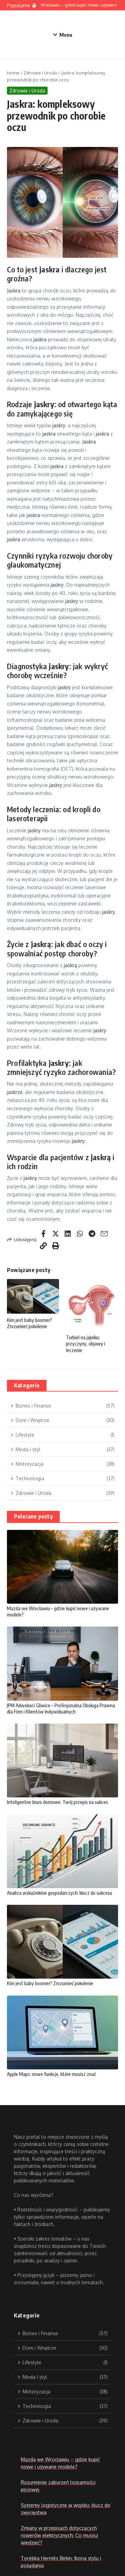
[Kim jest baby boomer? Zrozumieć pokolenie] (62, 1942)
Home (13, 73)
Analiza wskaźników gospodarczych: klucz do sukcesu (60, 1893)
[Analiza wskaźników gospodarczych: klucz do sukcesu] (62, 1851)
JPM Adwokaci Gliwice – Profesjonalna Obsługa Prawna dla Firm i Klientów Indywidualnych (61, 1708)
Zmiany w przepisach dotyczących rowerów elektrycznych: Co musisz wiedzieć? (60, 2535)
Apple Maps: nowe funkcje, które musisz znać (51, 2074)
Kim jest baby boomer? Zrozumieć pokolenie (30, 1323)
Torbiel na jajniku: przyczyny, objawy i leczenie (86, 1344)
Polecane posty (33, 1516)
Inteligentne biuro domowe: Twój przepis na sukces (57, 1802)
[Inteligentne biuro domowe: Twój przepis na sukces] (62, 1760)
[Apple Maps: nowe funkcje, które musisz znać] (62, 2032)
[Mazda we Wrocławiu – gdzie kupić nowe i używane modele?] (62, 1567)
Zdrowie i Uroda (40, 73)
